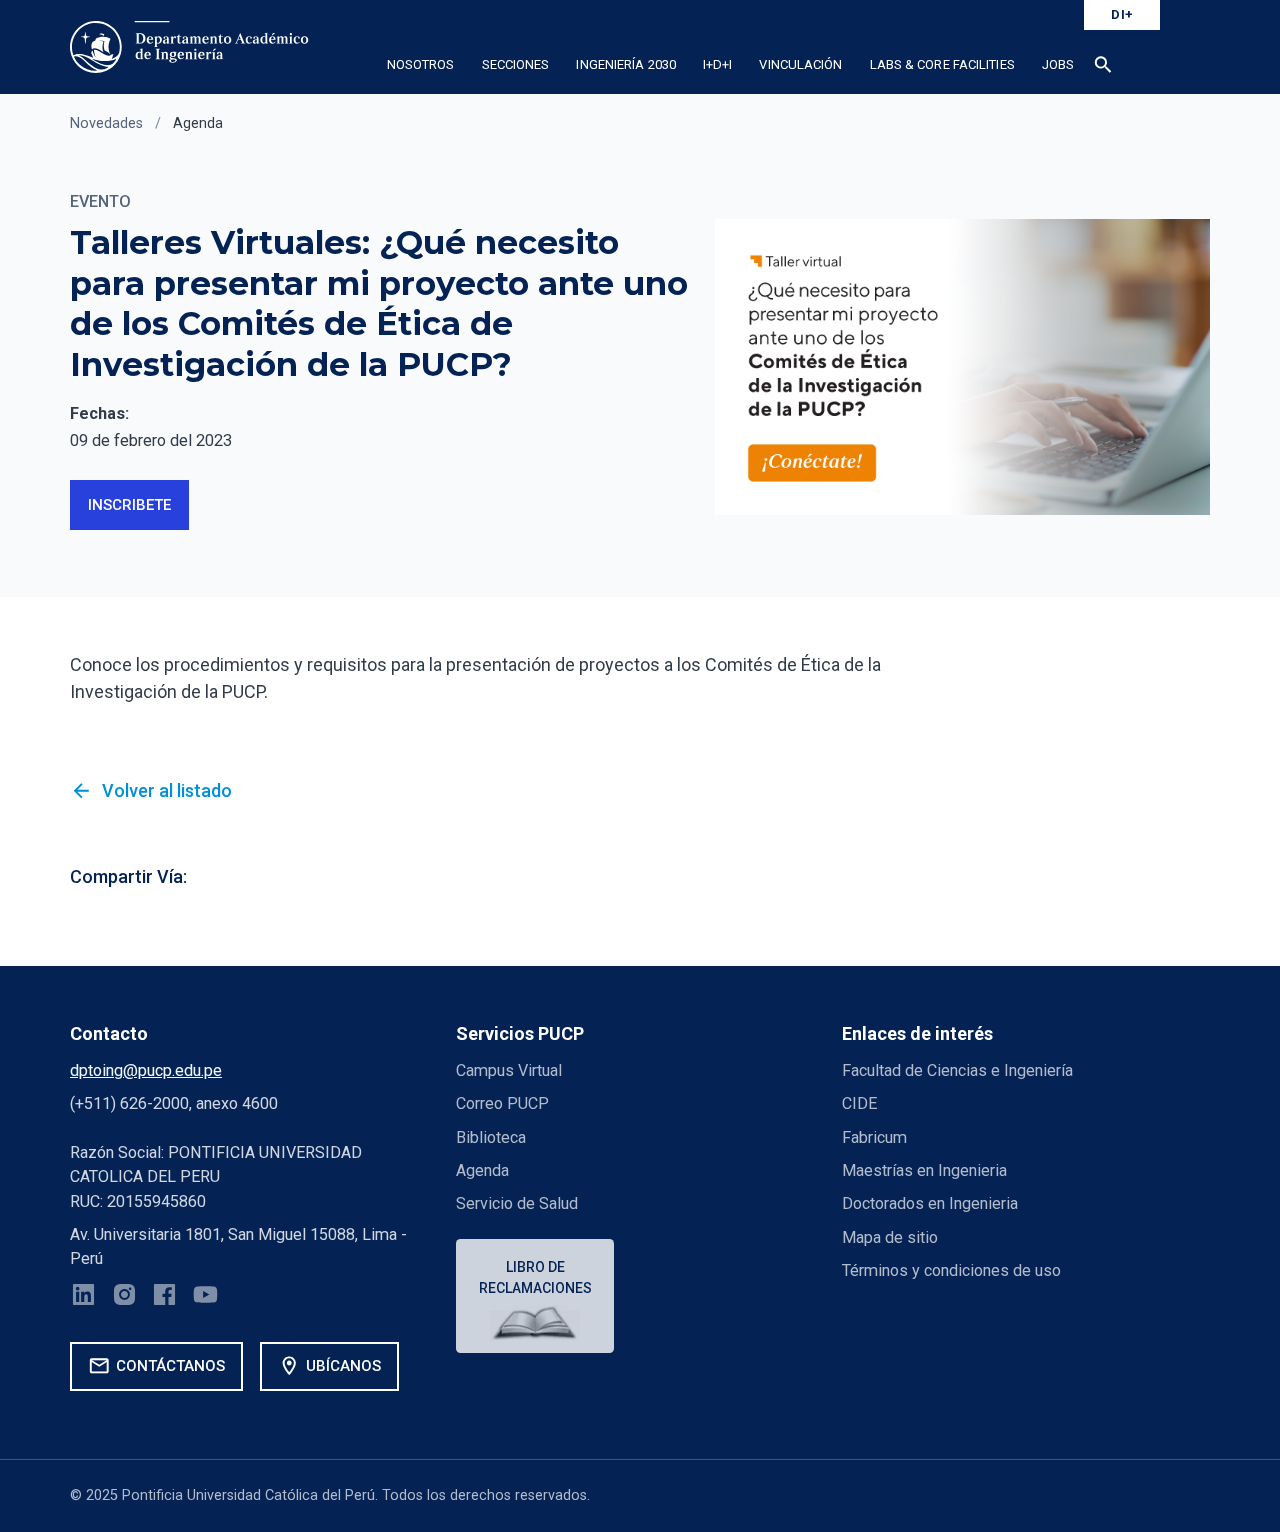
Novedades (106, 123)
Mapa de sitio (890, 1237)
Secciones (516, 64)
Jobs (1058, 64)
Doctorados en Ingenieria (930, 1203)
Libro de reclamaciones (535, 1277)
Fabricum (874, 1137)
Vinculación (800, 64)
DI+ (1122, 14)
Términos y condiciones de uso (951, 1270)
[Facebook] (164, 1298)
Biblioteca (491, 1137)
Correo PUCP (502, 1103)
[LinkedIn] (83, 1298)
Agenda (198, 123)
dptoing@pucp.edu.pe (146, 1070)
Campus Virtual (509, 1070)
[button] (1104, 68)
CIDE (859, 1103)
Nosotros (421, 64)
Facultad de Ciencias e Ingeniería (957, 1070)
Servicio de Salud (517, 1203)
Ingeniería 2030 (626, 64)
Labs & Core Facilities (942, 64)
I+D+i (718, 64)
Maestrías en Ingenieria (924, 1170)
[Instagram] (124, 1298)
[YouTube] (205, 1298)
